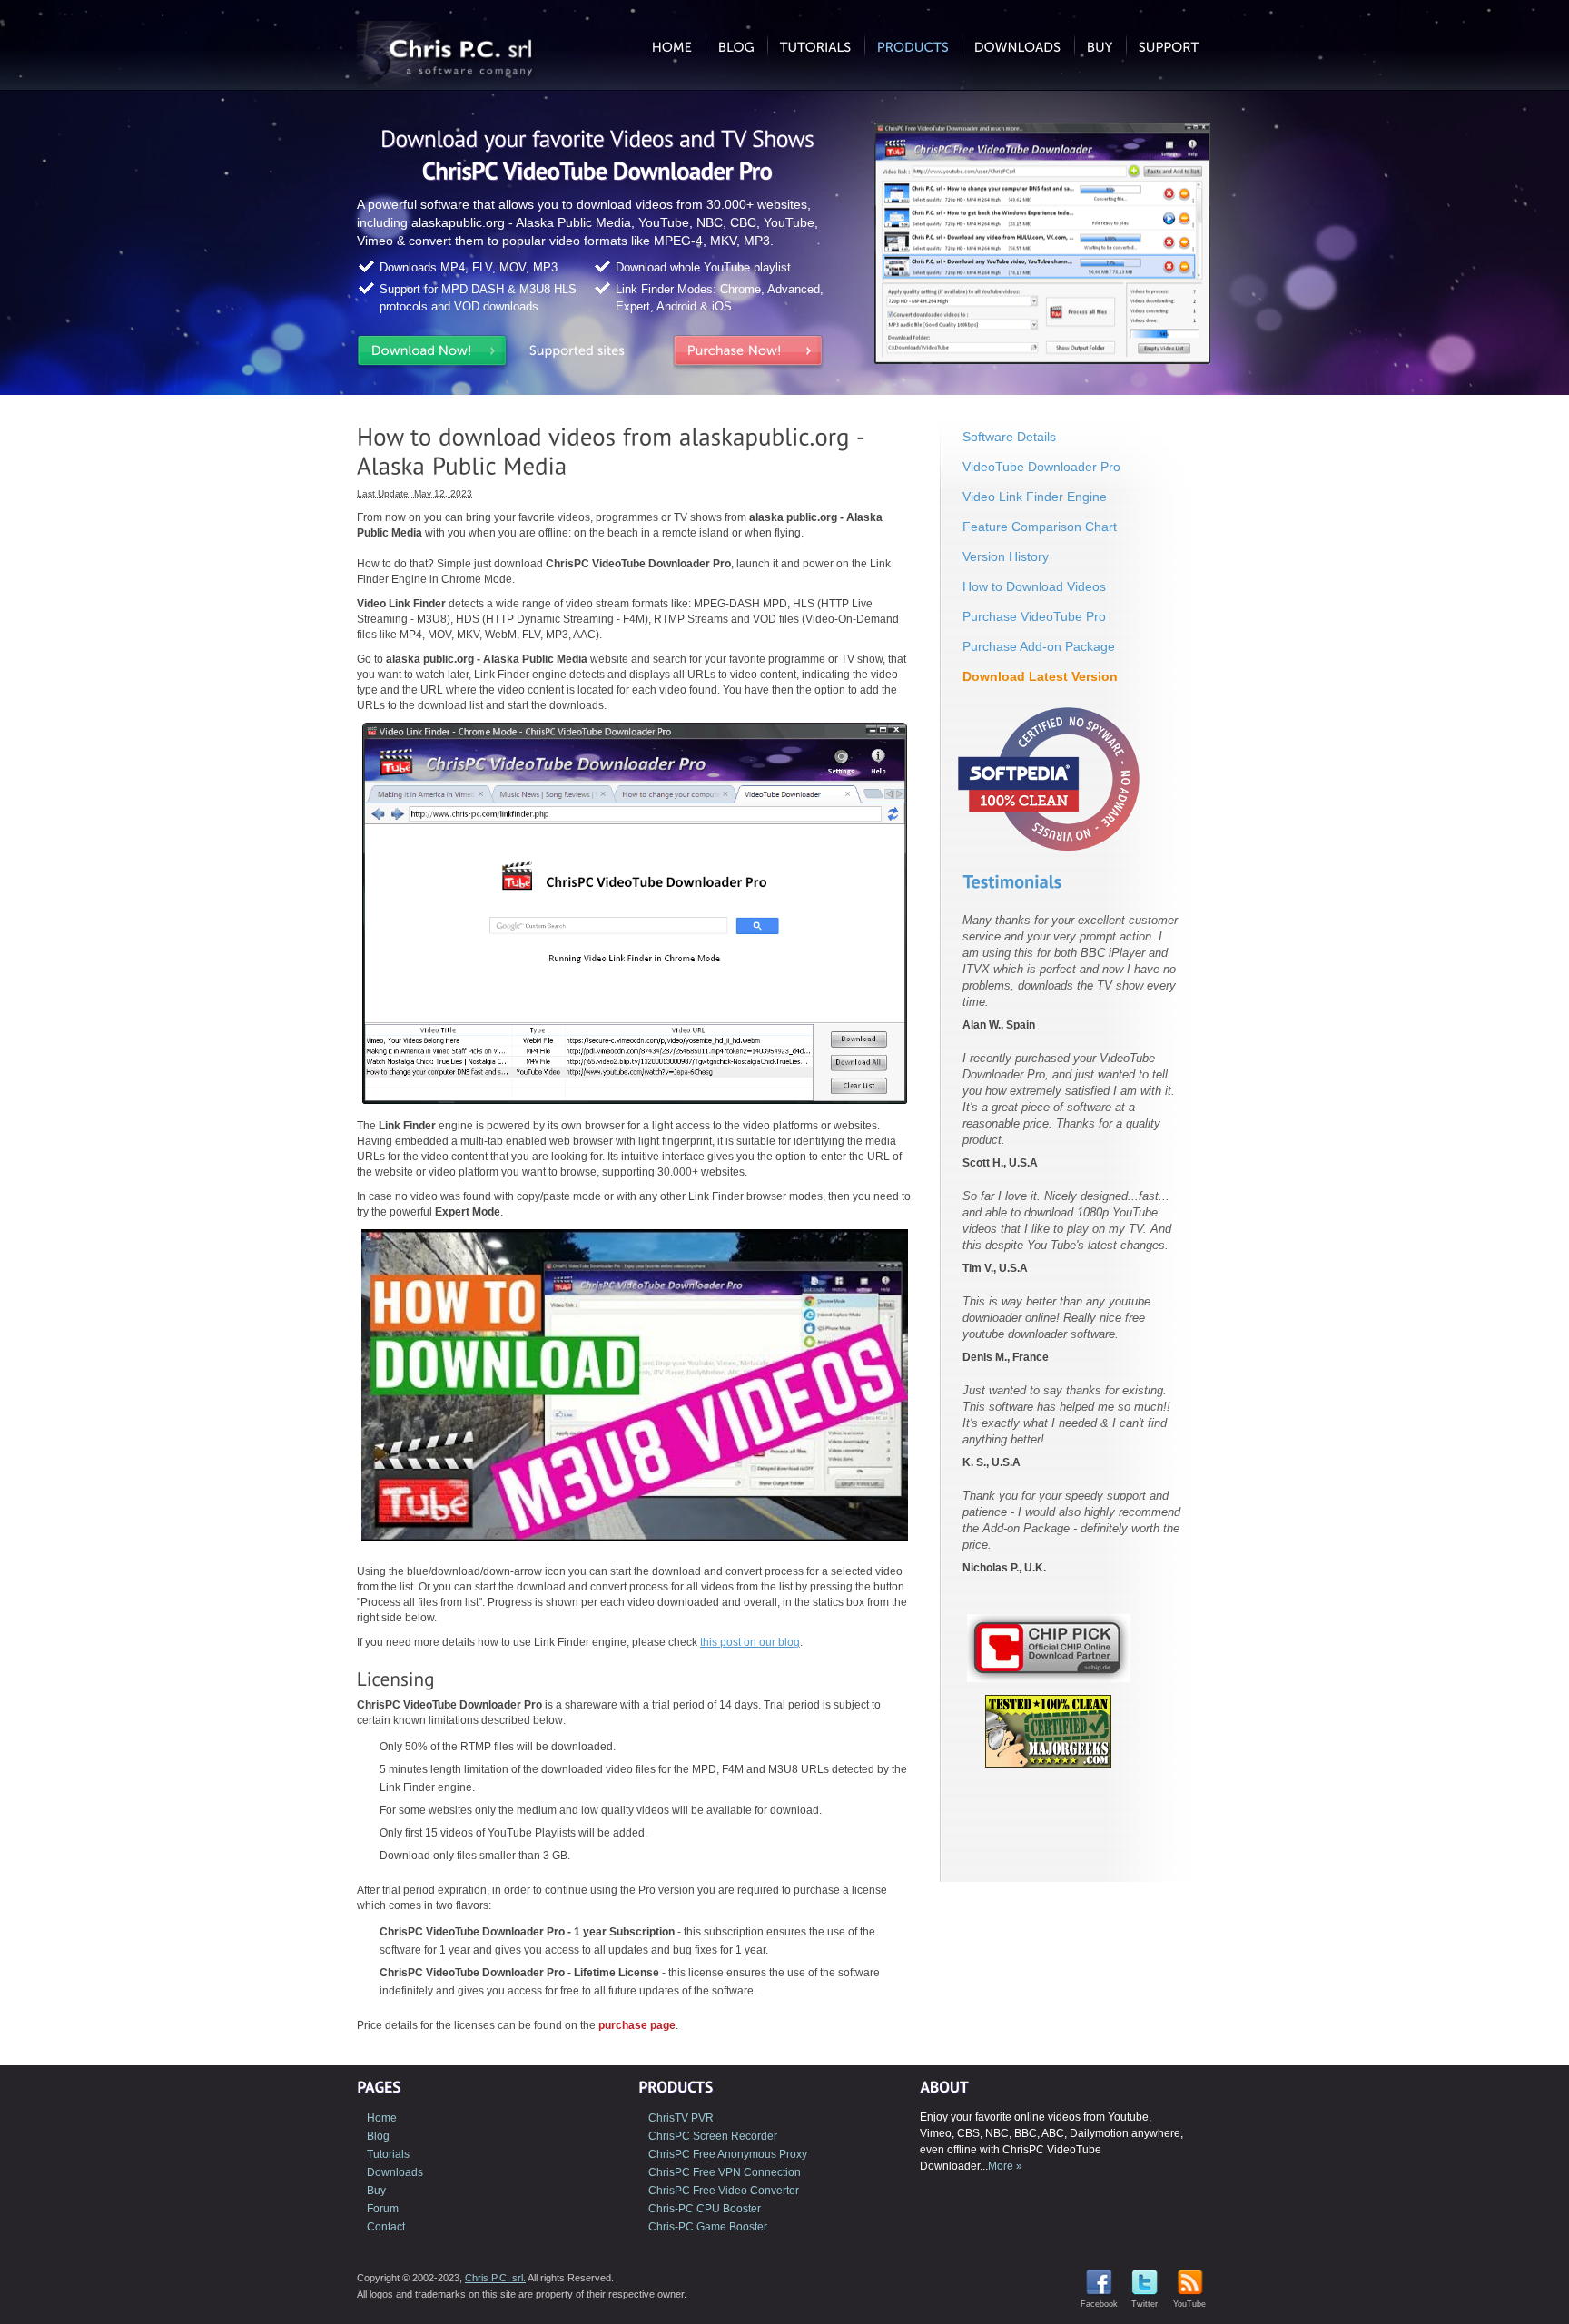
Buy (376, 2191)
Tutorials (388, 2154)
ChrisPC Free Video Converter (724, 2191)
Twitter (1145, 2304)
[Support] (1169, 45)
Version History (1006, 556)
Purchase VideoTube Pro (1034, 616)
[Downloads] (1018, 45)
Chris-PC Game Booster (708, 2227)
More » (1005, 2166)
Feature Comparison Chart (1040, 527)
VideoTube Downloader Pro (1041, 467)
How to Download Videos (1034, 586)
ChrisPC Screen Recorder (713, 2136)
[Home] (672, 45)
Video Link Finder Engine (1035, 497)
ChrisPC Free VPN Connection (725, 2172)
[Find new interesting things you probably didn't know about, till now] (736, 45)
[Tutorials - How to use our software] (816, 45)
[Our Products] (913, 45)
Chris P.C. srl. (495, 2278)
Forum (383, 2209)
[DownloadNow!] (432, 354)
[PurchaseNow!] (748, 354)
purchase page (637, 2025)
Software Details (1009, 437)
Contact (386, 2227)
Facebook (1099, 2304)
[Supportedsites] (590, 354)
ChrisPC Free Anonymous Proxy (728, 2154)
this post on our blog (750, 1642)
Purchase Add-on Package (1039, 646)
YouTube (1189, 2304)
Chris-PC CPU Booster (705, 2209)
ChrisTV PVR (681, 2118)
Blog (378, 2136)
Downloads (395, 2172)
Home (382, 2118)
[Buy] (1100, 45)
